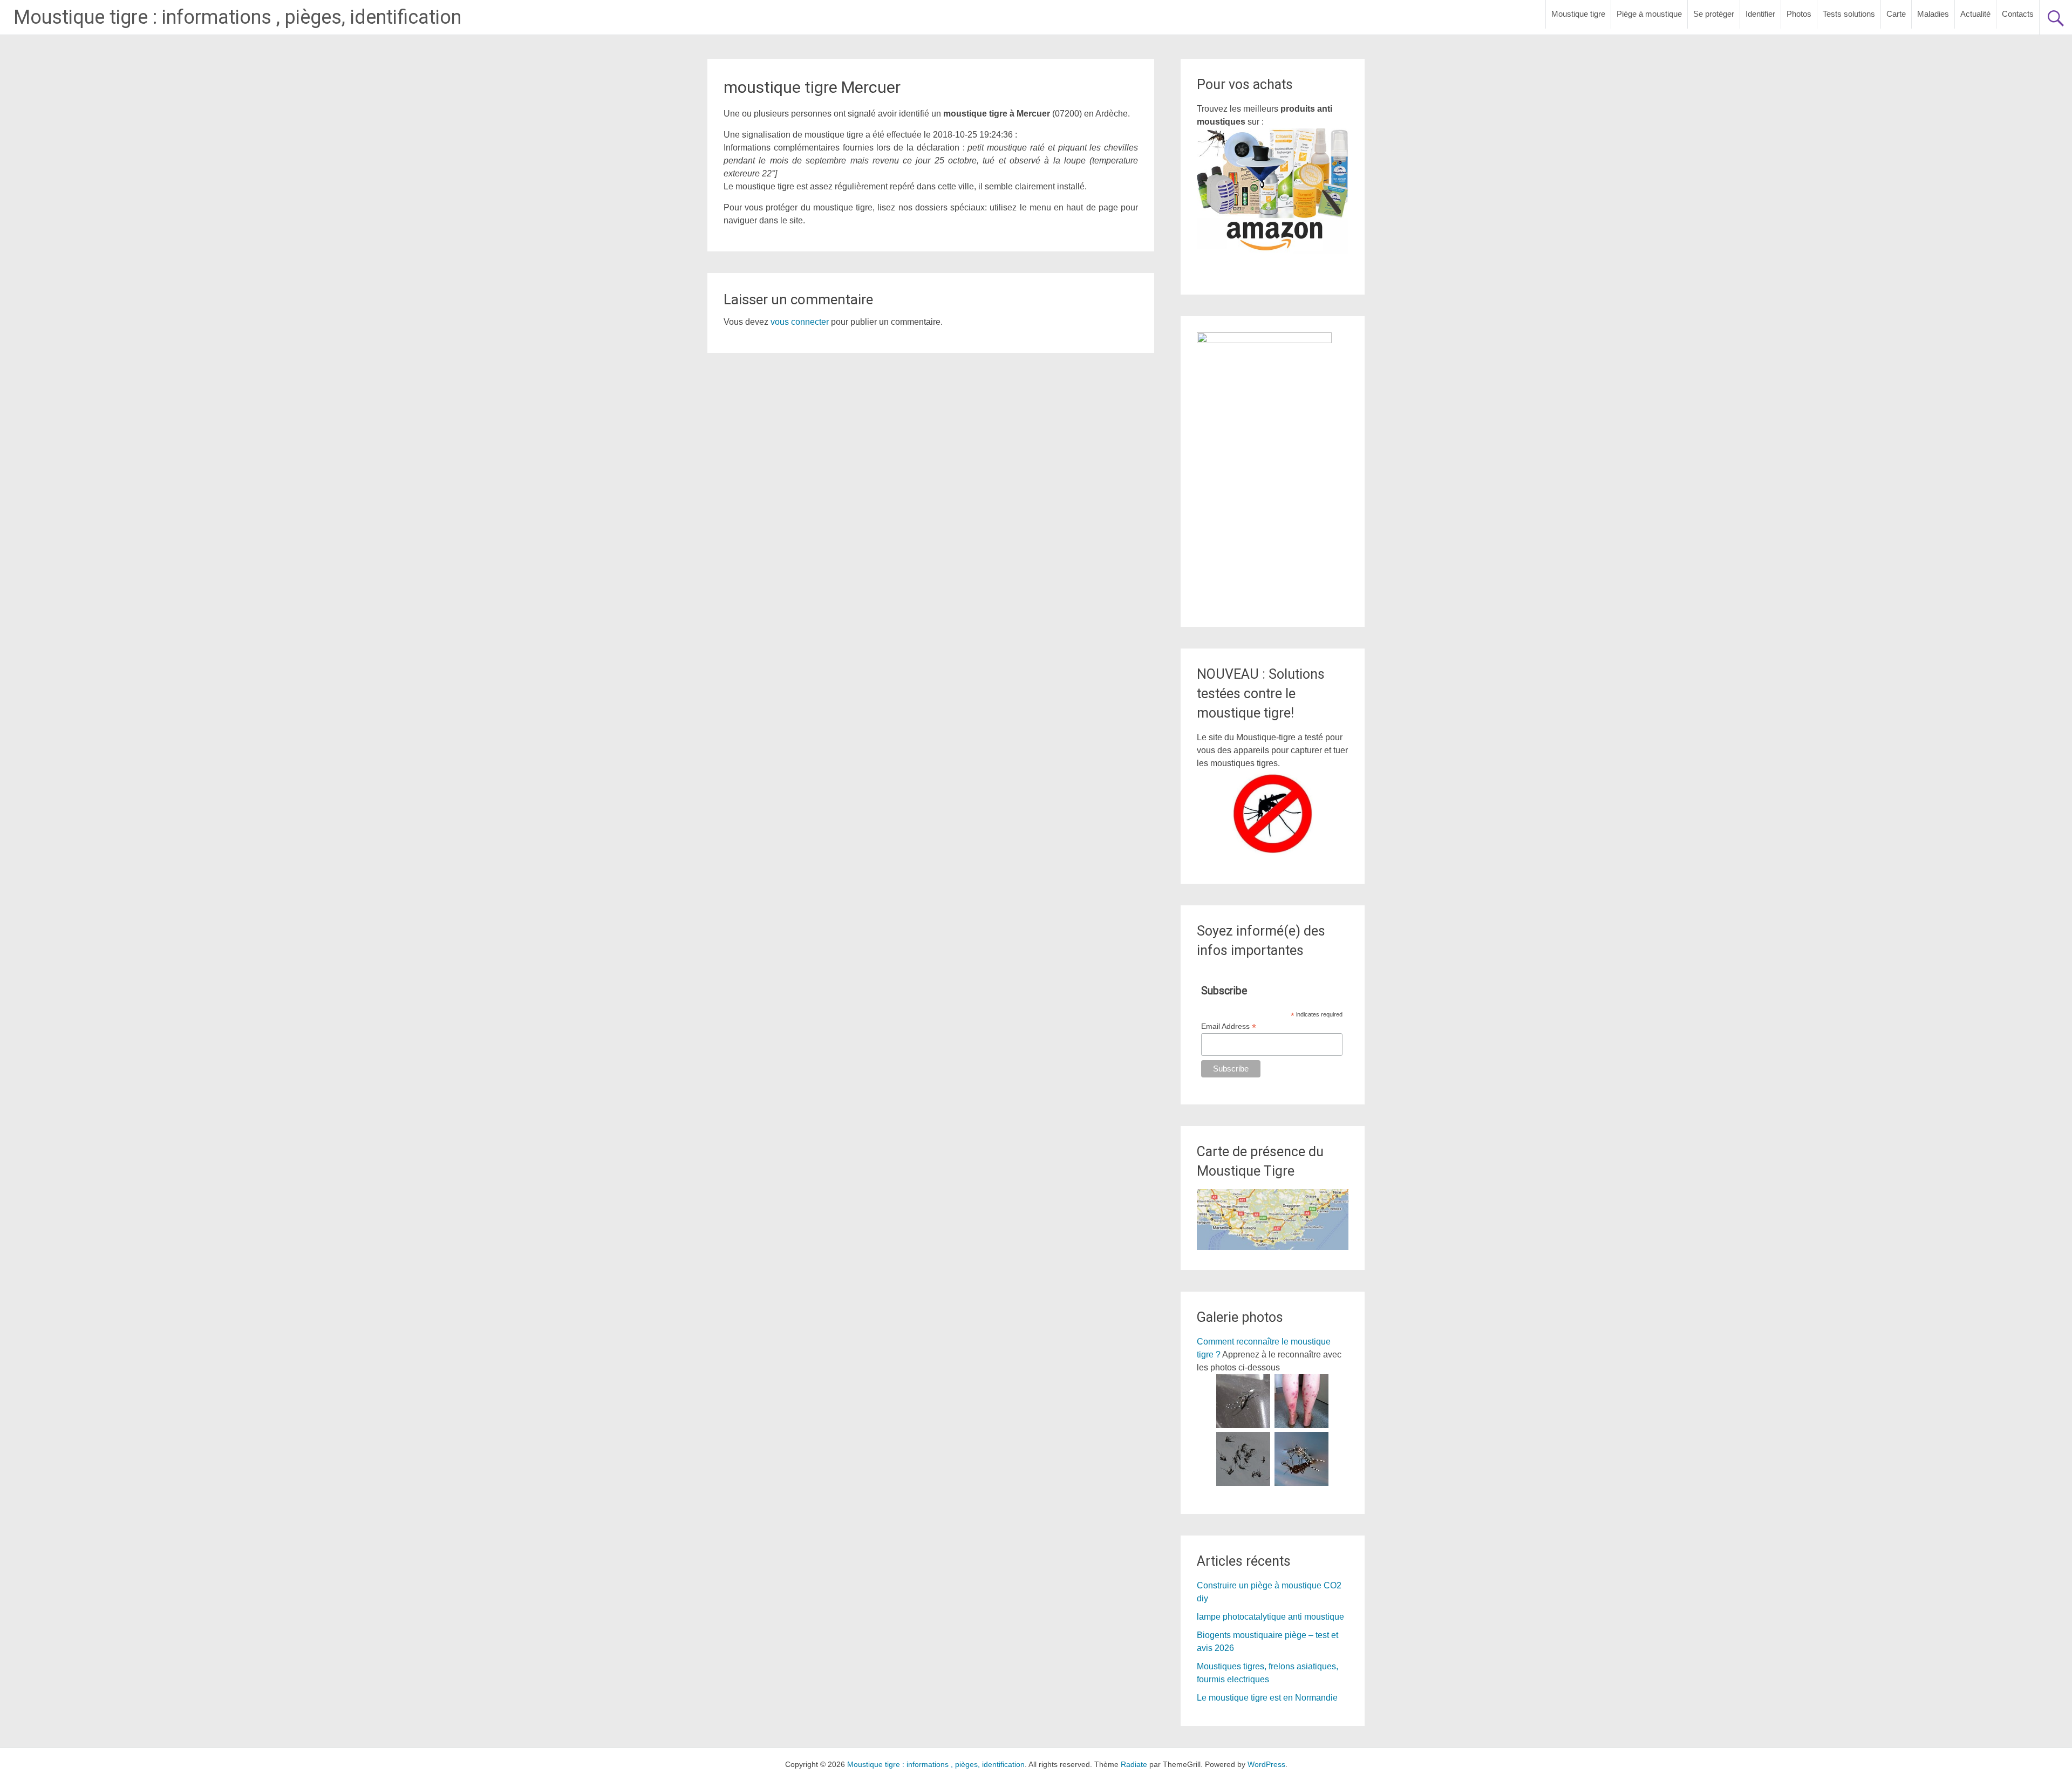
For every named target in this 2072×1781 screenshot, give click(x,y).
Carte (1896, 14)
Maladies (1933, 14)
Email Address (1229, 1026)
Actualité (1975, 14)
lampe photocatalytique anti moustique (1270, 1617)
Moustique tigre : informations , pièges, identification (237, 17)
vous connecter (800, 322)
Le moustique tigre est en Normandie (1267, 1698)
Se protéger (1714, 14)
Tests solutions (1849, 14)
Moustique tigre (1578, 14)
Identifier (1760, 14)
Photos (1799, 14)
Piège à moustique (1649, 14)
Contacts (2018, 14)
